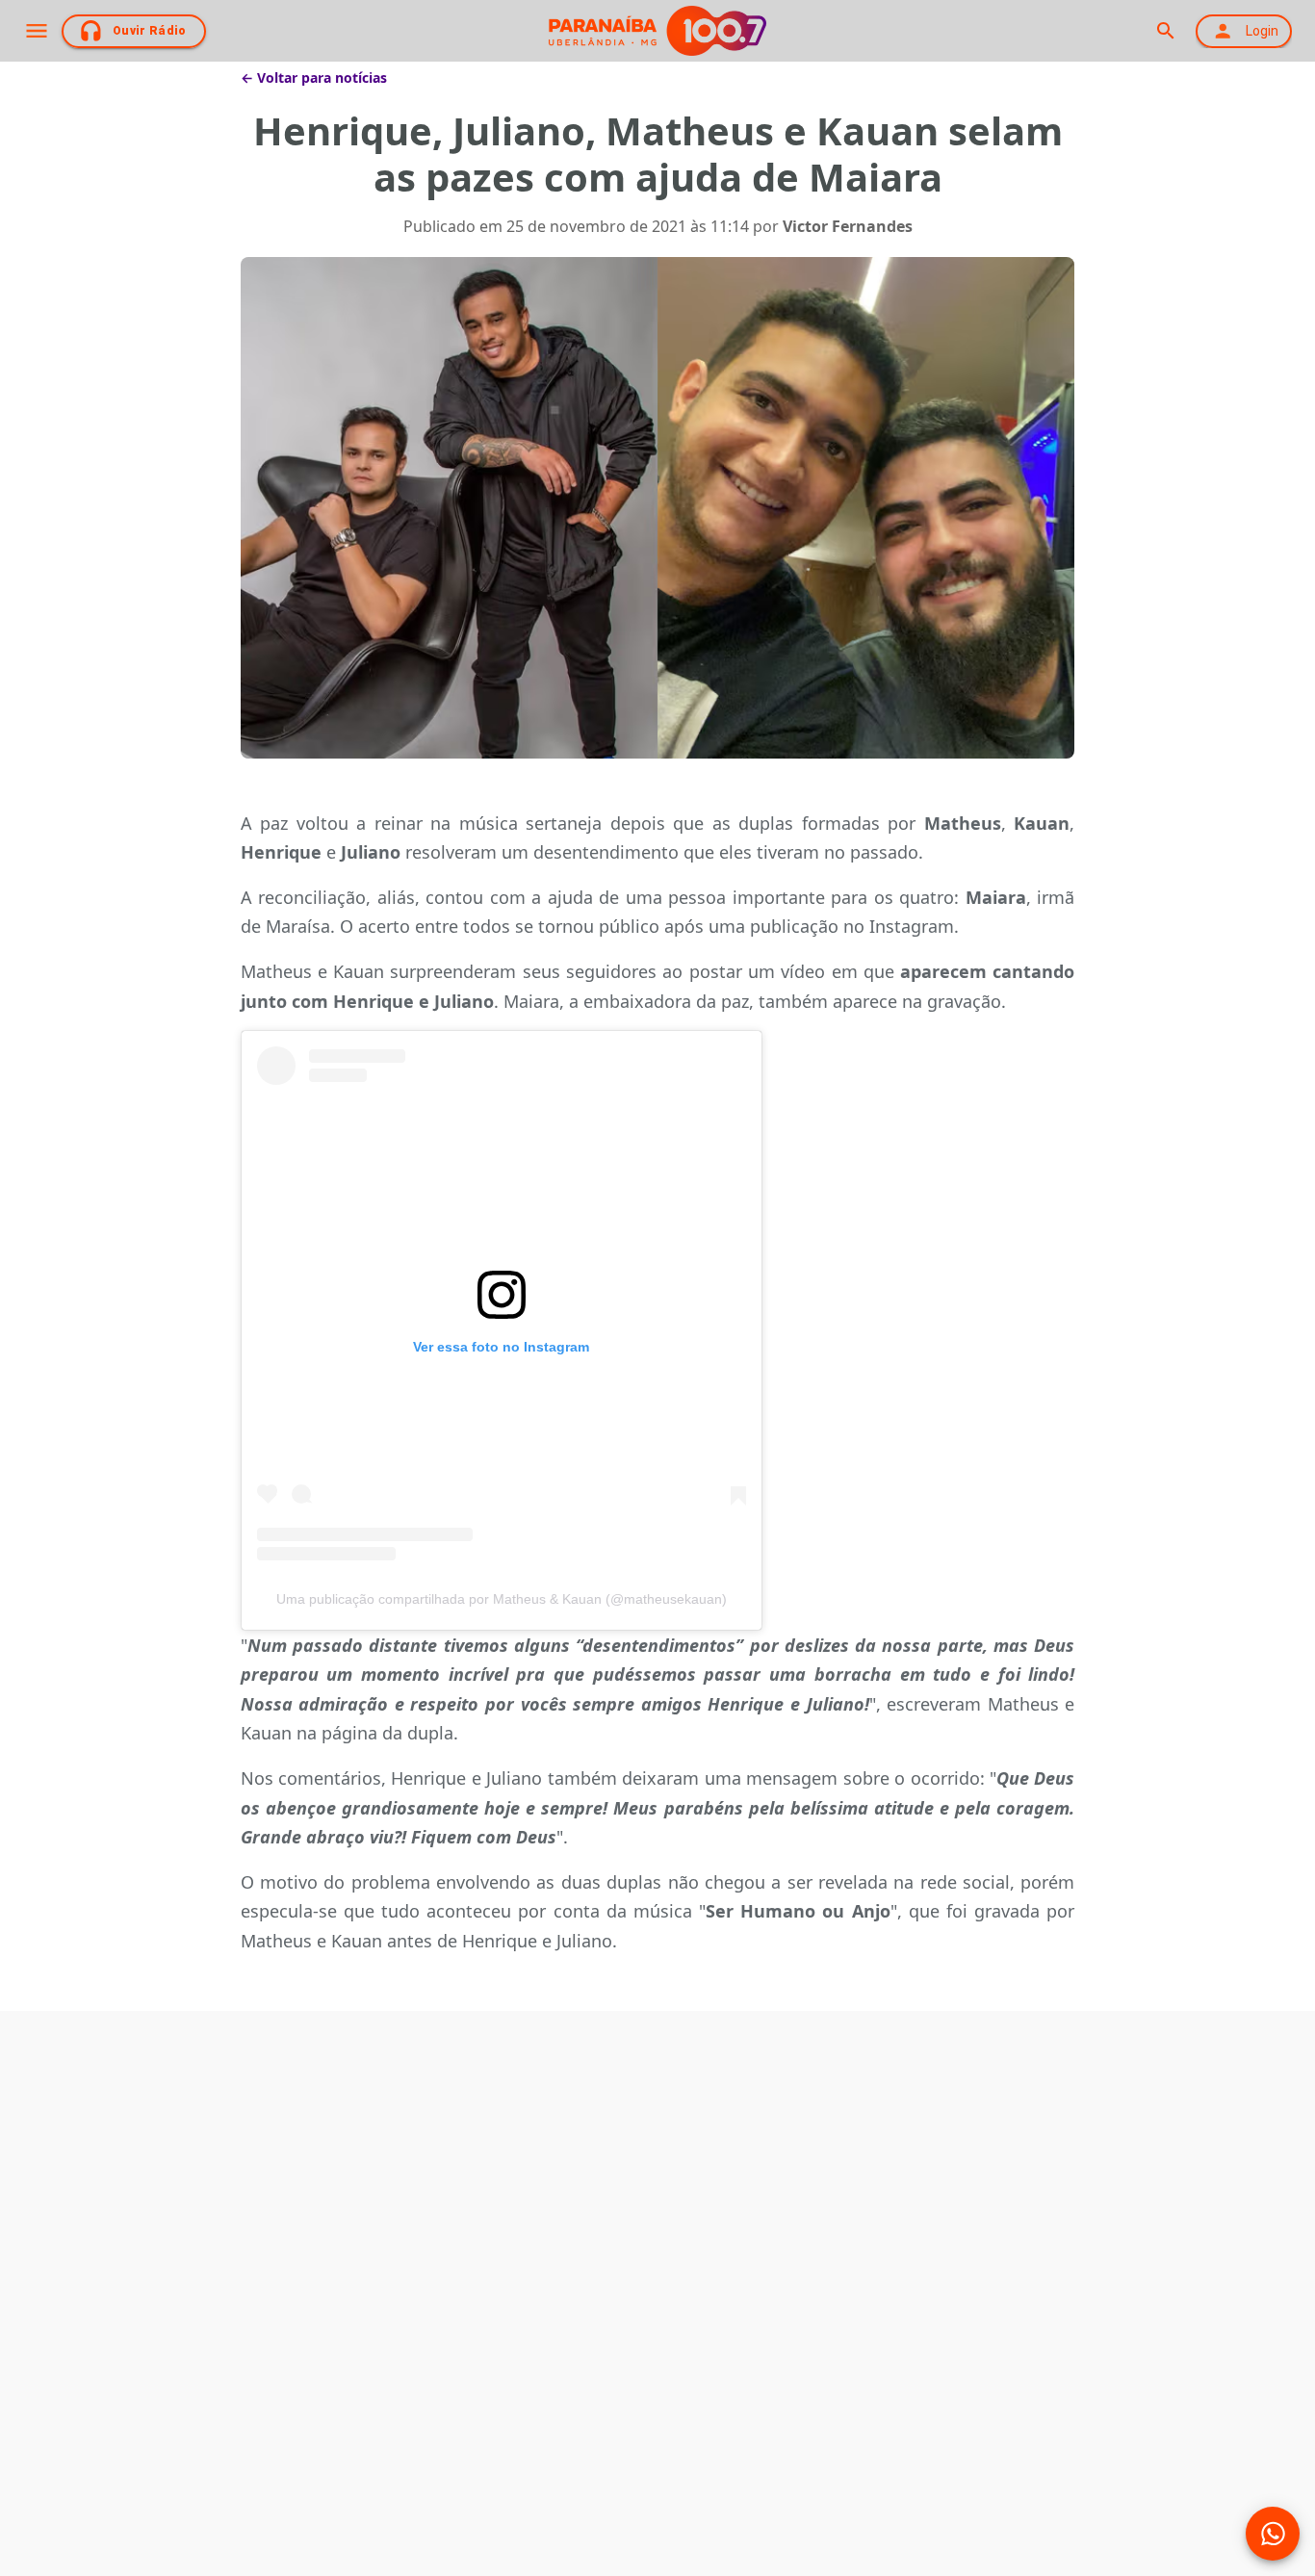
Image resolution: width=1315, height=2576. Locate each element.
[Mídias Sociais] (1273, 2534)
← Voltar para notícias (314, 77)
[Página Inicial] (657, 31)
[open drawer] (37, 31)
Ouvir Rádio (150, 31)
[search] (1165, 31)
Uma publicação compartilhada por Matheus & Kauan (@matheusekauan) (502, 1599)
